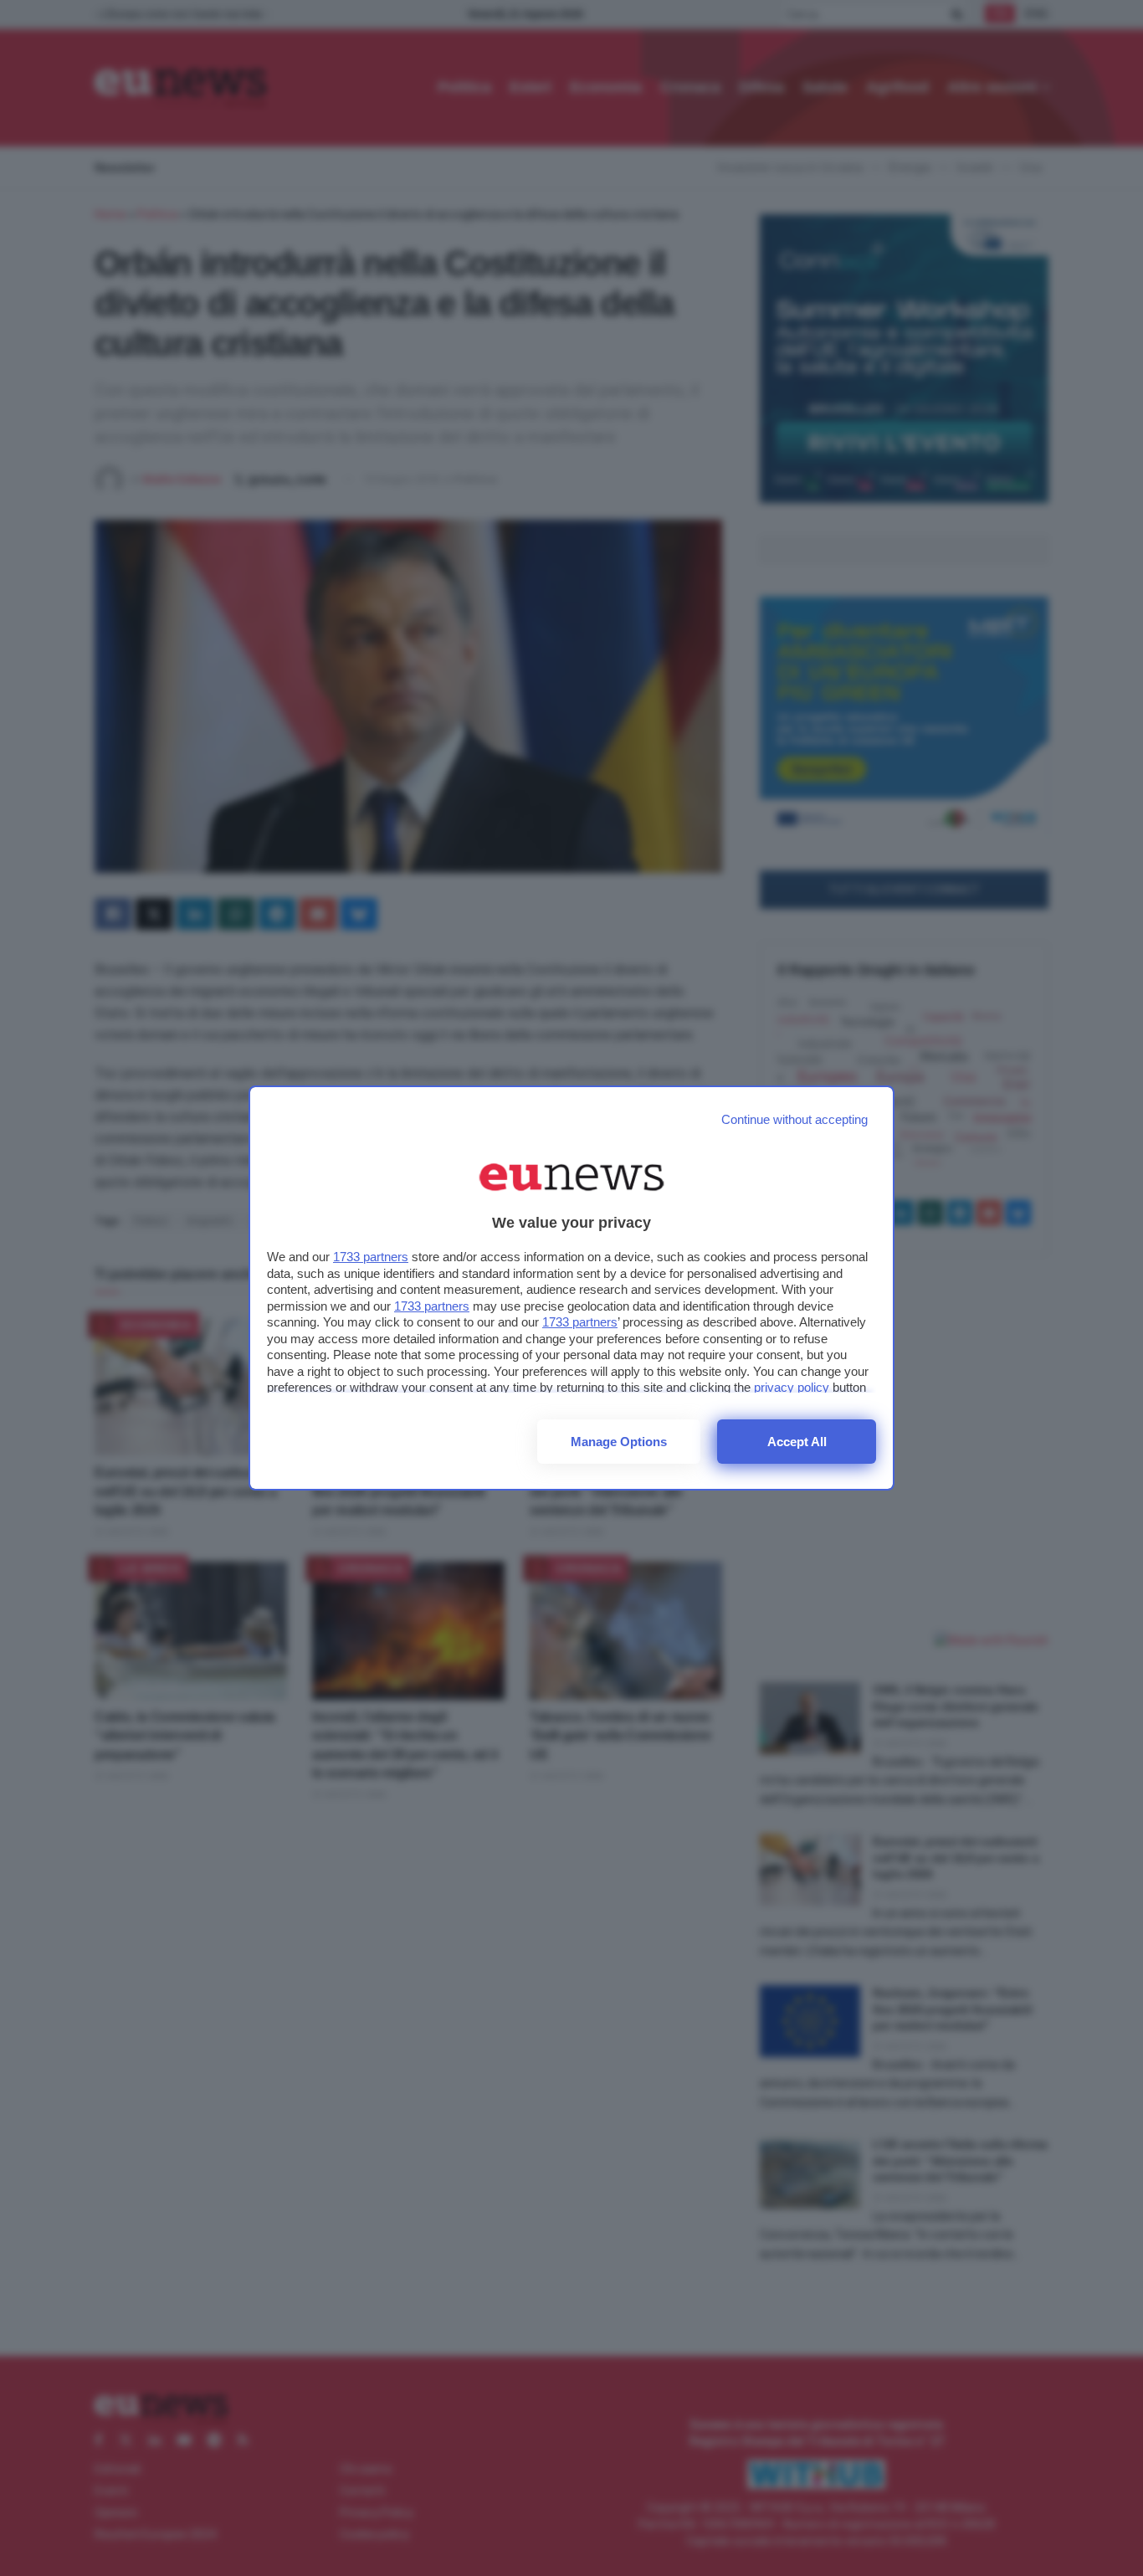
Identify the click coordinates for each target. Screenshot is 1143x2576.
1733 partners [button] (371, 1257)
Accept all (797, 1442)
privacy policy (792, 1387)
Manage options (619, 1442)
